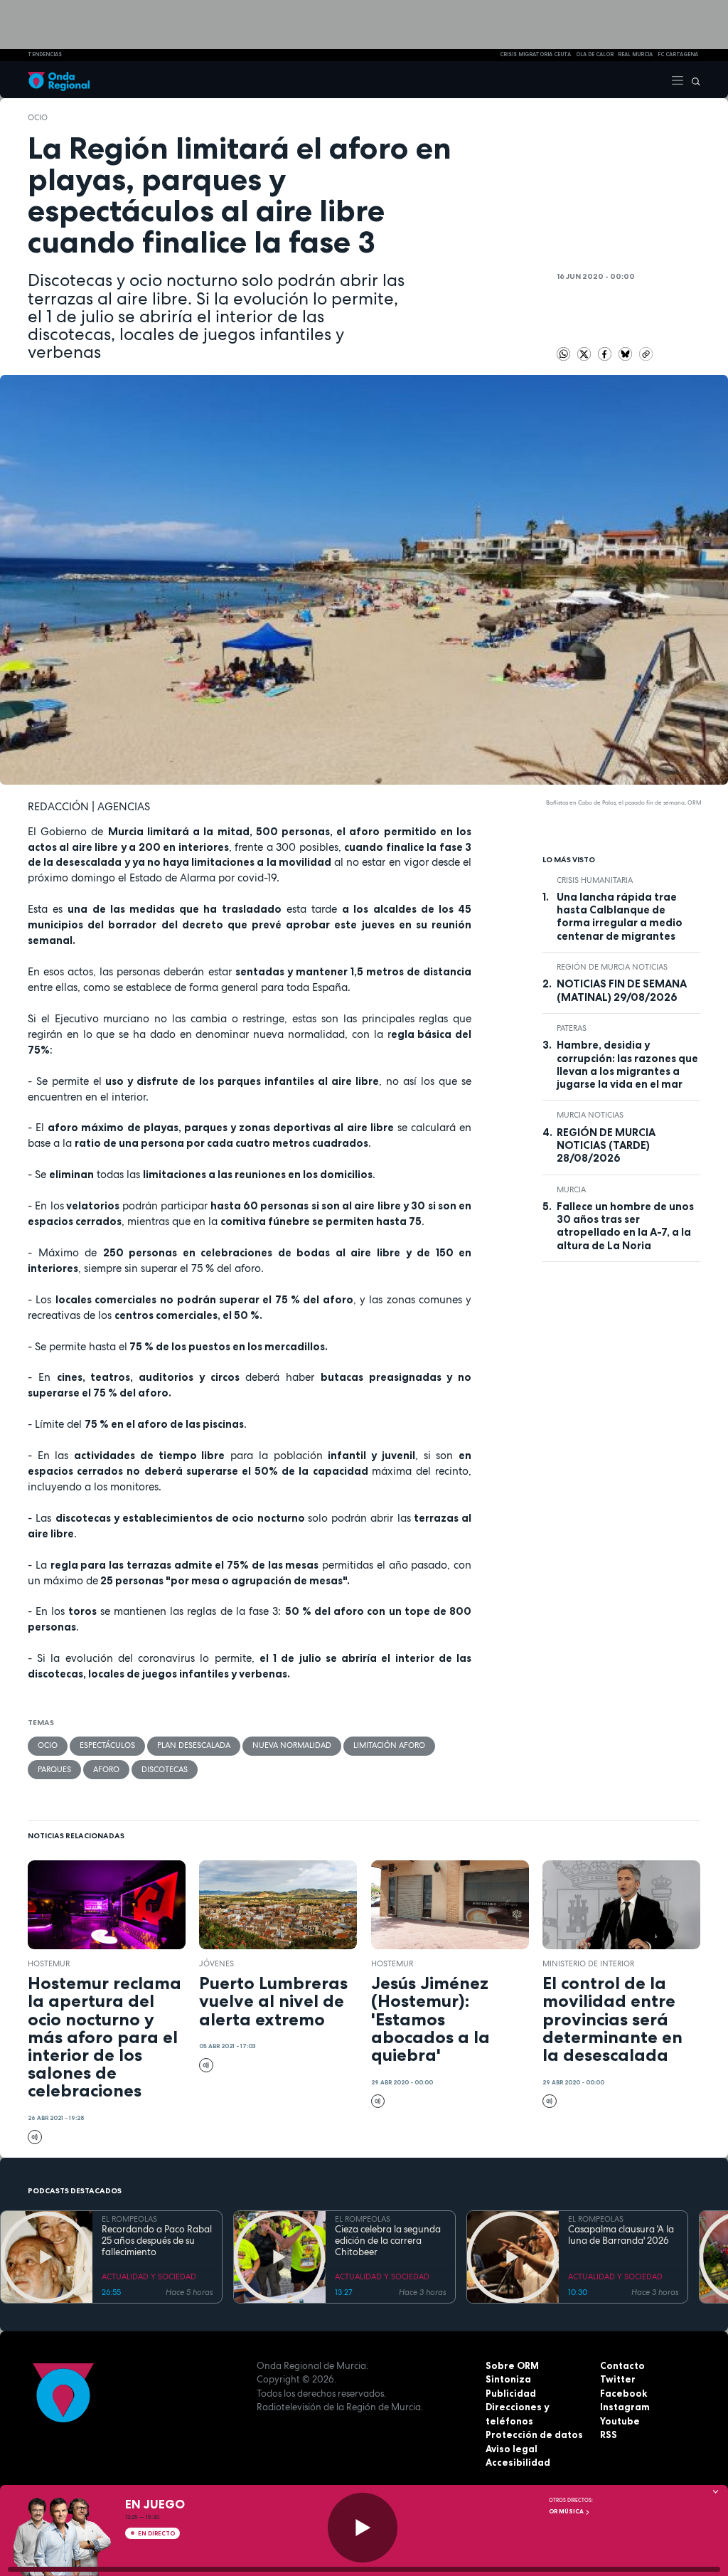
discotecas (165, 1769)
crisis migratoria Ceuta (535, 54)
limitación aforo (389, 1745)
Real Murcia (635, 54)
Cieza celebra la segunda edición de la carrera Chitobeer (388, 2241)
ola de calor (595, 54)
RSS (609, 2434)
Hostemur (49, 1963)
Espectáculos (107, 1745)
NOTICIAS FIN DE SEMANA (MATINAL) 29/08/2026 (622, 990)
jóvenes (216, 1963)
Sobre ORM (512, 2365)
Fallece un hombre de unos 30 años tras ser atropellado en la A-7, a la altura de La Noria (625, 1226)
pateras (572, 1028)
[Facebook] (606, 353)
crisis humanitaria (595, 880)
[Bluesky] (627, 353)
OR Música (567, 2511)
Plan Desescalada (194, 1745)
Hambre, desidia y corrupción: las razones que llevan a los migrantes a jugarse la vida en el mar (627, 1065)
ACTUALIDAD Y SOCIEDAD (149, 2276)
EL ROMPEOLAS (129, 2219)
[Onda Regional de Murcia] (59, 80)
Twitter (618, 2379)
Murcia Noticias (590, 1115)
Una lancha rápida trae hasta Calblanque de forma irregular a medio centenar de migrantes (620, 917)
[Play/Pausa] (363, 2528)
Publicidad (511, 2393)
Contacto (622, 2365)
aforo (106, 1769)
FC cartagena (678, 54)
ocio (38, 117)
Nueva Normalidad (292, 1745)
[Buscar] (692, 80)
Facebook (623, 2393)
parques (54, 1769)
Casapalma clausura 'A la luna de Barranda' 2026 (621, 2235)
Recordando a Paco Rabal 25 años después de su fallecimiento (157, 2241)
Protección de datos (534, 2434)
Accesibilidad (518, 2462)
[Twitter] (585, 353)
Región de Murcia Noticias (612, 967)
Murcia (571, 1189)
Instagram (625, 2407)
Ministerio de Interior (588, 1963)
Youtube (620, 2421)
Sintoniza (508, 2379)
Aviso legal (512, 2449)
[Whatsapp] (564, 354)
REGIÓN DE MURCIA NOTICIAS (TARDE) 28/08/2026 (606, 1146)
